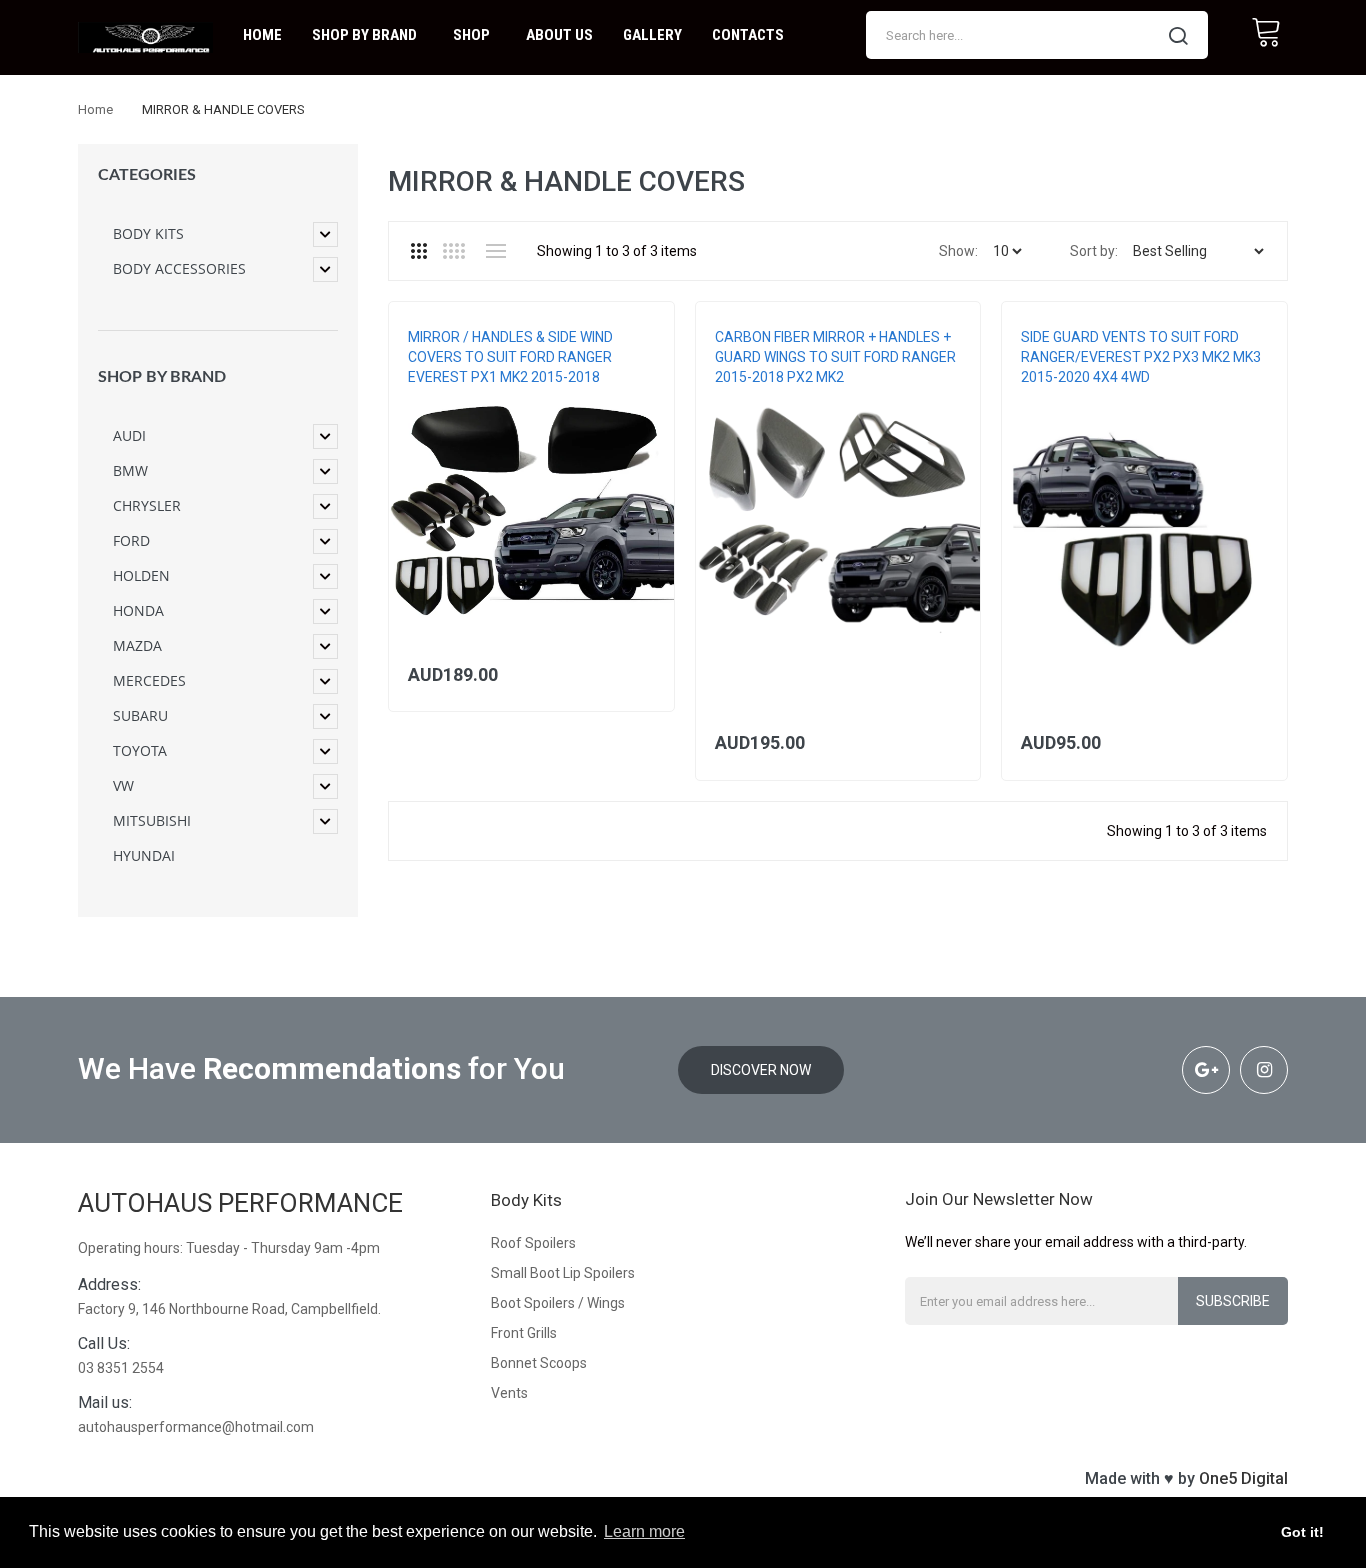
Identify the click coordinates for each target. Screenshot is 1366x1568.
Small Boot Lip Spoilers (563, 1273)
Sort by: (1094, 251)
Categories (147, 175)
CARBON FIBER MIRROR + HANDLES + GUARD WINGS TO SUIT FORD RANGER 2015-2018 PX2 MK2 (835, 357)
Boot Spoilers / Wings (558, 1303)
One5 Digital (1243, 1478)
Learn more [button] (644, 1531)
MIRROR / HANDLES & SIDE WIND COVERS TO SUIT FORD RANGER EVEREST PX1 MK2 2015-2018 (510, 357)
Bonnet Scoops (539, 1363)
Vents (509, 1393)
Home (95, 109)
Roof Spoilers (533, 1243)
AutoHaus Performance (240, 1203)
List (495, 251)
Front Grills (524, 1333)
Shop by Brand (162, 377)
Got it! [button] (1302, 1532)
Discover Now (761, 1070)
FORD (423, 397)
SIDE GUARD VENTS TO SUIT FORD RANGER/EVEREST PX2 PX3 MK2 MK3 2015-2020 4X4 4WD (1141, 357)
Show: (958, 251)
